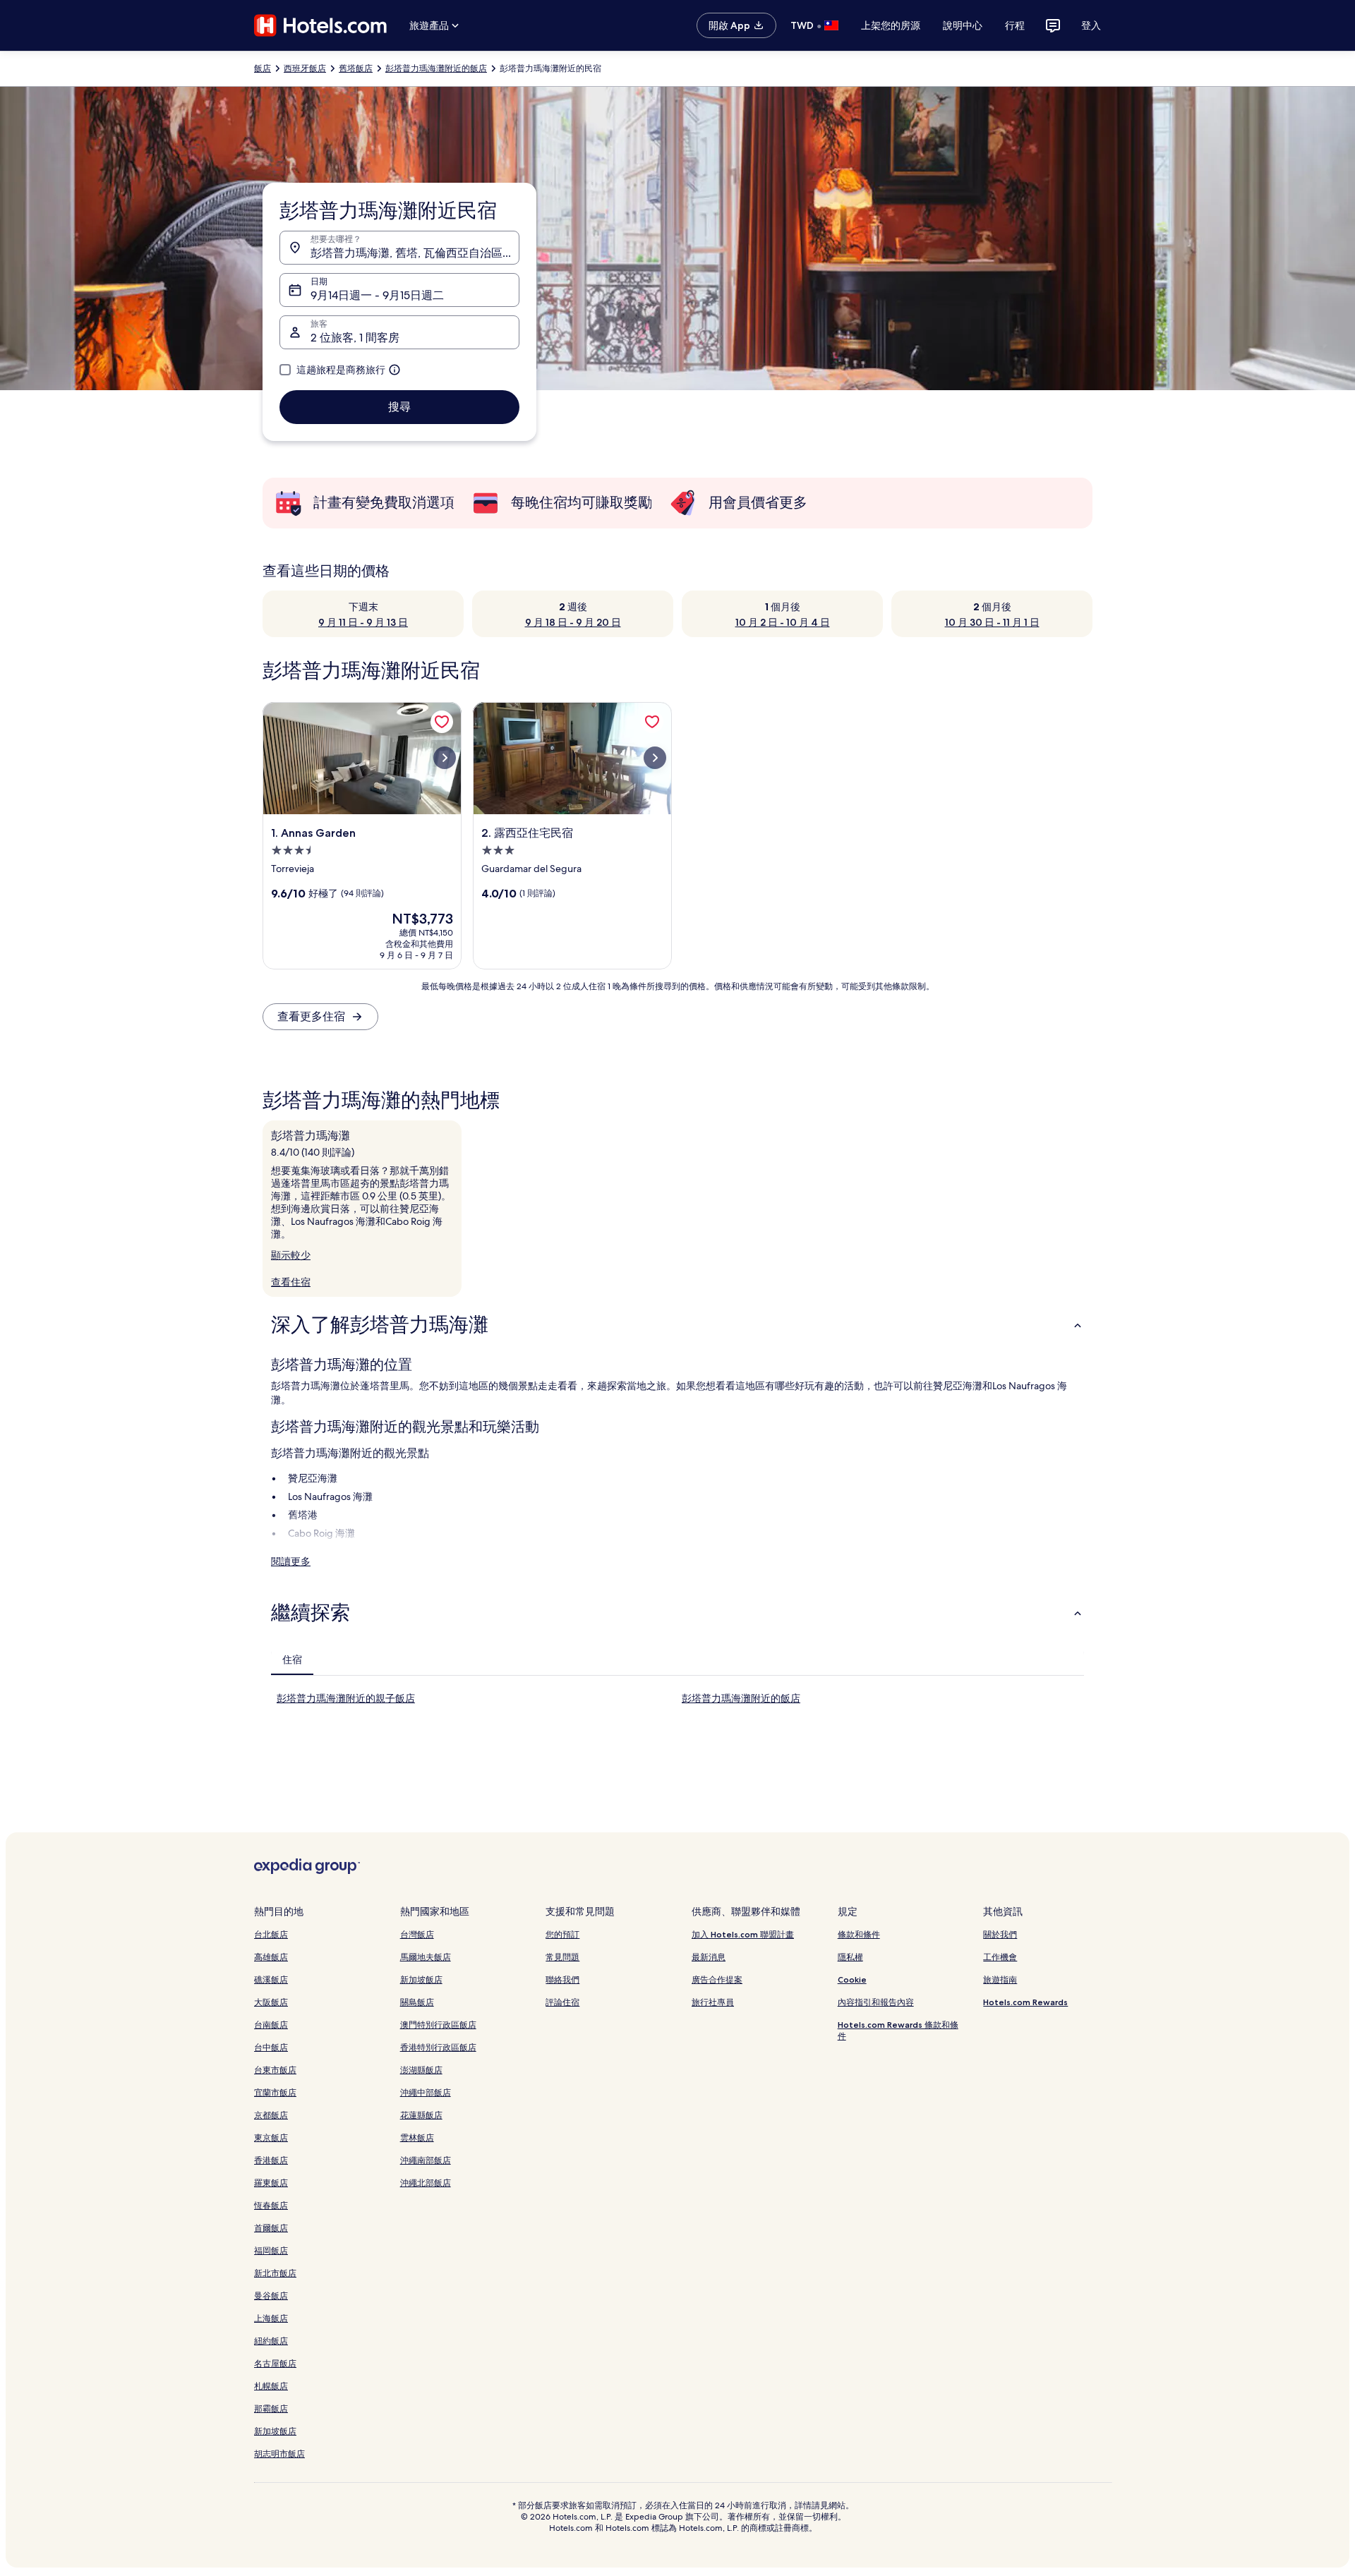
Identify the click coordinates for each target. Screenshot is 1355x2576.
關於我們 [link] (1000, 1934)
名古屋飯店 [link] (275, 2363)
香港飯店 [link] (271, 2160)
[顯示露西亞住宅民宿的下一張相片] (655, 758)
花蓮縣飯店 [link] (421, 2115)
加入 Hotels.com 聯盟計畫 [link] (743, 1934)
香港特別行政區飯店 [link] (438, 2047)
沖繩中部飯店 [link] (426, 2092)
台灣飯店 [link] (417, 1934)
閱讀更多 (291, 1561)
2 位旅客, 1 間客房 (355, 338)
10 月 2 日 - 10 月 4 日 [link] (783, 622)
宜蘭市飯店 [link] (275, 2092)
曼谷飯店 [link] (271, 2296)
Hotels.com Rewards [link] (1025, 2002)
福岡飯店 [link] (271, 2250)
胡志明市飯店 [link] (279, 2454)
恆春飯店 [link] (271, 2205)
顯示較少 (291, 1255)
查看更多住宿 (311, 1016)
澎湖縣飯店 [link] (421, 2070)
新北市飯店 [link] (275, 2273)
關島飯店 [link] (417, 2002)
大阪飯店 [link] (271, 2002)
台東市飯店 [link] (275, 2070)
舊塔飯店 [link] (356, 68)
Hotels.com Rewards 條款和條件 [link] (898, 2030)
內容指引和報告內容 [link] (876, 2002)
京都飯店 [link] (271, 2115)
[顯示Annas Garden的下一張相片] (445, 758)
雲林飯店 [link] (417, 2137)
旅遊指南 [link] (1000, 1979)
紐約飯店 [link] (271, 2341)
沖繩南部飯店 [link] (426, 2160)
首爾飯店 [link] (271, 2228)
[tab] (292, 1659)
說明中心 (963, 25)
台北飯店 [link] (271, 1934)
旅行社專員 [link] (713, 2002)
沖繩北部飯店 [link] (426, 2183)
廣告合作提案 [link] (717, 1979)
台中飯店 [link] (271, 2047)
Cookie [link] (852, 1979)
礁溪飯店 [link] (271, 1979)
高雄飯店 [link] (271, 1957)
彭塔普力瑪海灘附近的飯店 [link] (436, 68)
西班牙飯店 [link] (305, 68)
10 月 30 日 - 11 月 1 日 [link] (992, 622)
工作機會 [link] (1000, 1957)
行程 (1015, 25)
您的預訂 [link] (562, 1934)
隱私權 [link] (850, 1957)
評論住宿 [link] (562, 2002)
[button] (677, 1325)
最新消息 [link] (709, 1957)
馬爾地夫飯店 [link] (426, 1957)
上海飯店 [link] (271, 2318)
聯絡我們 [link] (562, 1979)
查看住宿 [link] (291, 1282)
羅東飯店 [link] (271, 2183)
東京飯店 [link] (271, 2137)
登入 (1091, 25)
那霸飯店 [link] (271, 2408)
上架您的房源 (891, 25)
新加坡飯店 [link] (275, 2431)
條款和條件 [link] (859, 1934)
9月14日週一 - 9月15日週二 (377, 295)
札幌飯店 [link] (271, 2386)
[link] (442, 722)
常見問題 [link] (562, 1957)
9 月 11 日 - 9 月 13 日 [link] (363, 622)
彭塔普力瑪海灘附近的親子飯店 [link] (346, 1698)
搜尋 (399, 407)
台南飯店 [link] (271, 2025)
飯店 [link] (263, 68)
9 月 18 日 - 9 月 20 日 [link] (573, 622)
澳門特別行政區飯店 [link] (438, 2025)
